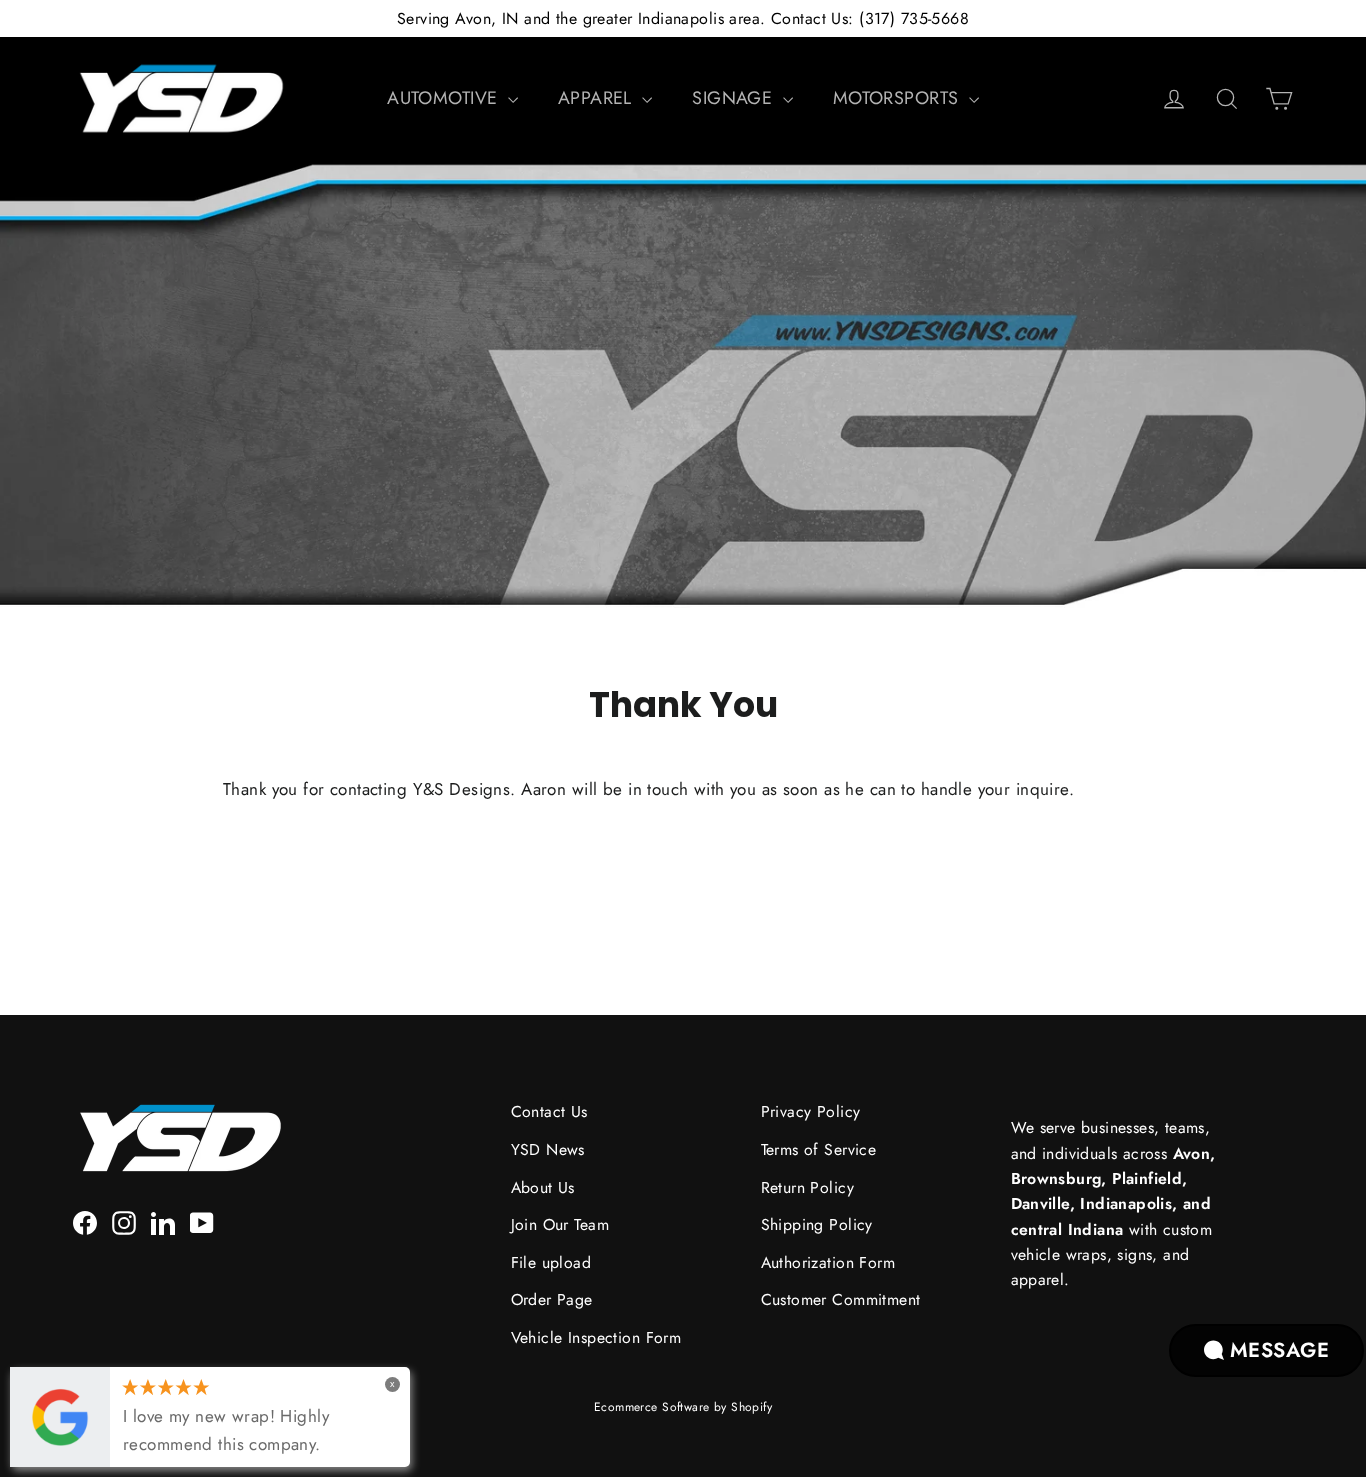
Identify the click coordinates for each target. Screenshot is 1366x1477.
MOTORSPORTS (898, 98)
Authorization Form (828, 1262)
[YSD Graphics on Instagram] (124, 1221)
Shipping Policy (817, 1224)
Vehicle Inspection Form (596, 1337)
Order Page (552, 1299)
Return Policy (808, 1187)
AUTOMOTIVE (445, 98)
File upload (551, 1262)
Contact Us (549, 1111)
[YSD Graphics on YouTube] (202, 1221)
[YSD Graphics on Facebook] (85, 1221)
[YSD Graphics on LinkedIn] (163, 1221)
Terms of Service (819, 1149)
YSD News (548, 1149)
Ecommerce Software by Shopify (683, 1407)
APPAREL (597, 98)
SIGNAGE (734, 98)
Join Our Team (560, 1224)
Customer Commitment (841, 1299)
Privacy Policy (811, 1111)
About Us (543, 1187)
